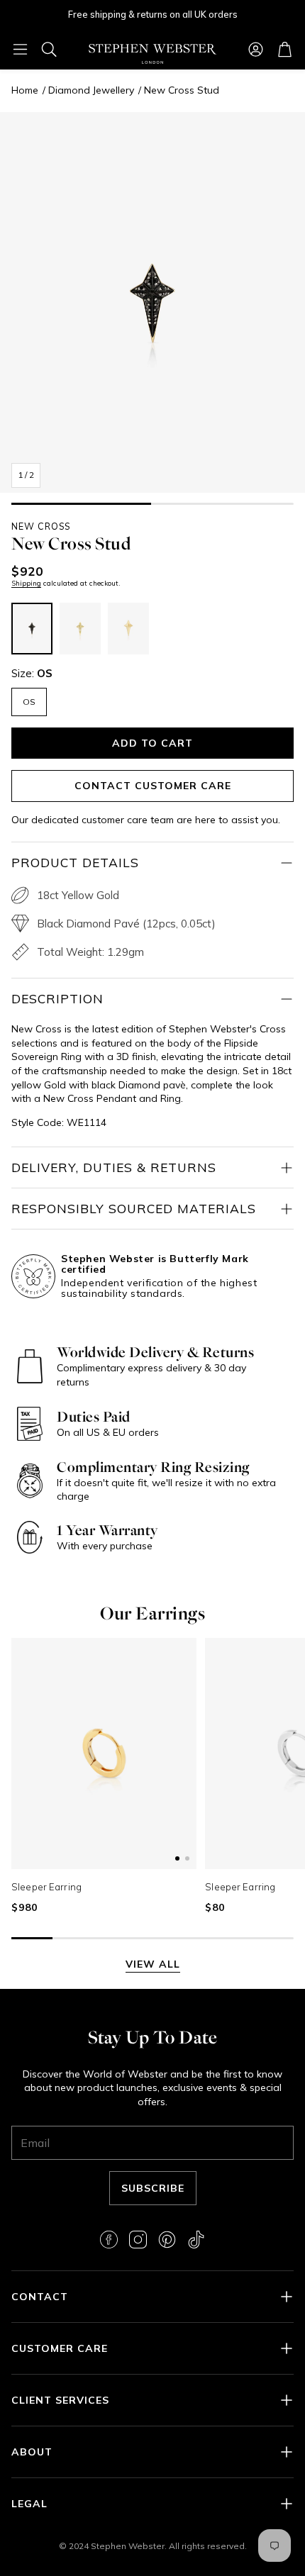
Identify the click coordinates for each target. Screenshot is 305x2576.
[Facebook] (109, 2240)
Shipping (26, 583)
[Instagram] (138, 2240)
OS (29, 702)
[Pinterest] (167, 2240)
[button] (20, 49)
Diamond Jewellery (91, 90)
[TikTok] (196, 2240)
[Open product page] (104, 1754)
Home (25, 90)
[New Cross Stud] (32, 629)
